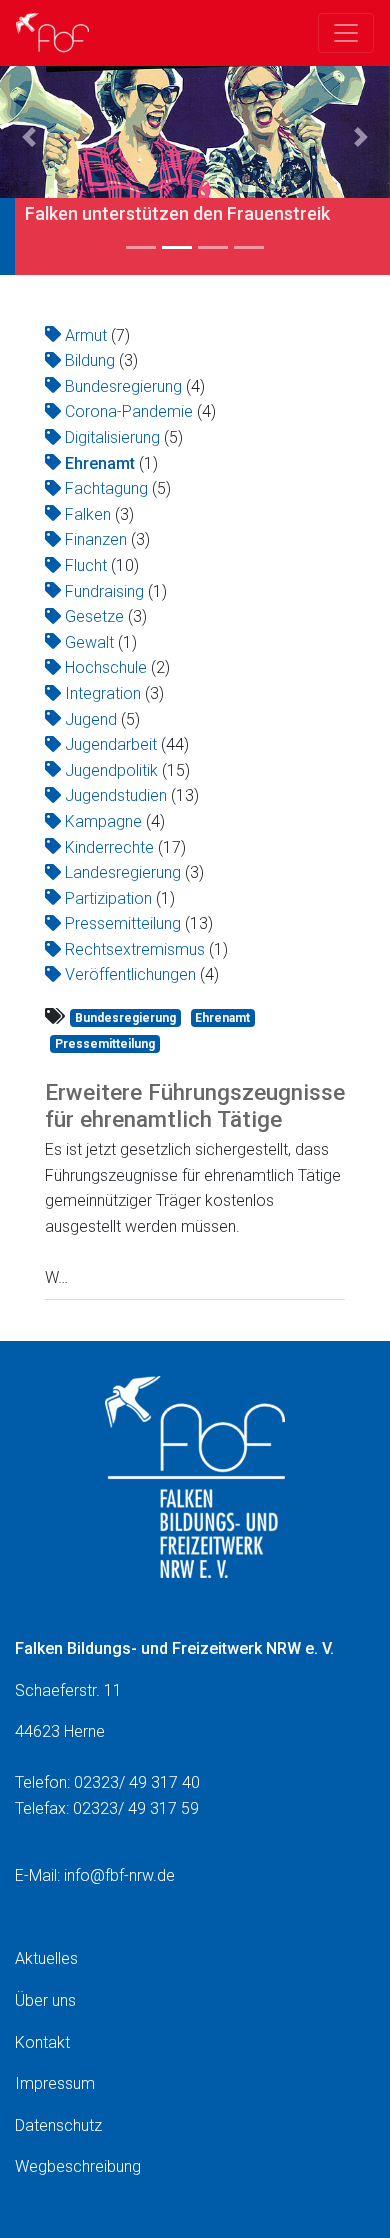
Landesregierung (123, 872)
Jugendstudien (116, 795)
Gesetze (94, 616)
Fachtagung (106, 488)
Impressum (55, 2083)
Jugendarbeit (111, 744)
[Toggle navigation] (346, 33)
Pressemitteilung (123, 923)
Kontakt (42, 2042)
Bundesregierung (123, 386)
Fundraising (104, 591)
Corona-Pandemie (129, 411)
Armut (86, 335)
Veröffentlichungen (130, 974)
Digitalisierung (112, 437)
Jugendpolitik (111, 770)
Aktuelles (46, 1958)
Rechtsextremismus (135, 949)
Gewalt (89, 642)
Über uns (45, 2000)
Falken (88, 514)
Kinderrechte (109, 847)
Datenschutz (58, 2125)
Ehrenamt (100, 463)
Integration (103, 693)
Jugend (91, 719)
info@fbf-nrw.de (119, 1875)
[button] (29, 137)
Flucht (86, 565)
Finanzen (96, 539)
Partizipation (108, 898)
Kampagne (103, 821)
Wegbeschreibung (78, 2166)
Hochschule (106, 667)
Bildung (90, 360)
